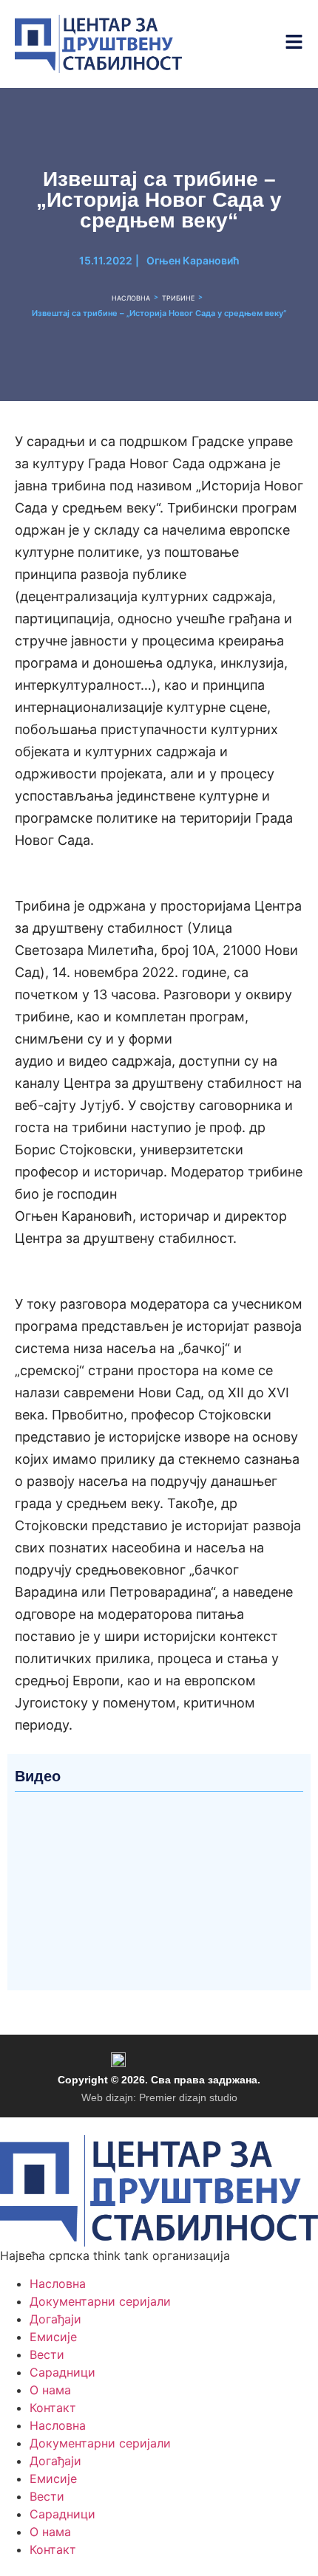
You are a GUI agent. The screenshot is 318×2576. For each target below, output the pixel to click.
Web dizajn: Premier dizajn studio (159, 2097)
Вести (47, 2354)
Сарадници (62, 2372)
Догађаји (55, 2319)
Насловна (131, 298)
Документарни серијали (100, 2301)
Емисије (53, 2337)
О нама (50, 2390)
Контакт (53, 2408)
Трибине (178, 298)
